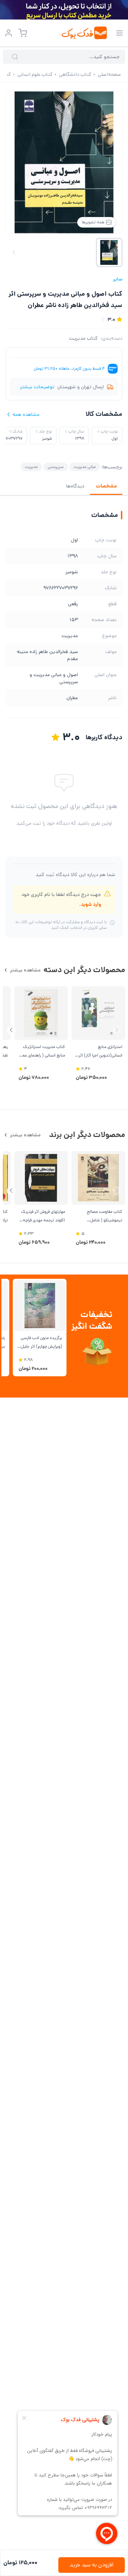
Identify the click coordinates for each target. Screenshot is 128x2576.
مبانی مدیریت (85, 467)
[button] (11, 1030)
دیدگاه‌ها (75, 486)
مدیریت (31, 467)
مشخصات (106, 486)
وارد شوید (91, 904)
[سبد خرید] (23, 33)
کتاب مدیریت (83, 338)
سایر (118, 279)
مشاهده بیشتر (25, 970)
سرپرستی (56, 467)
